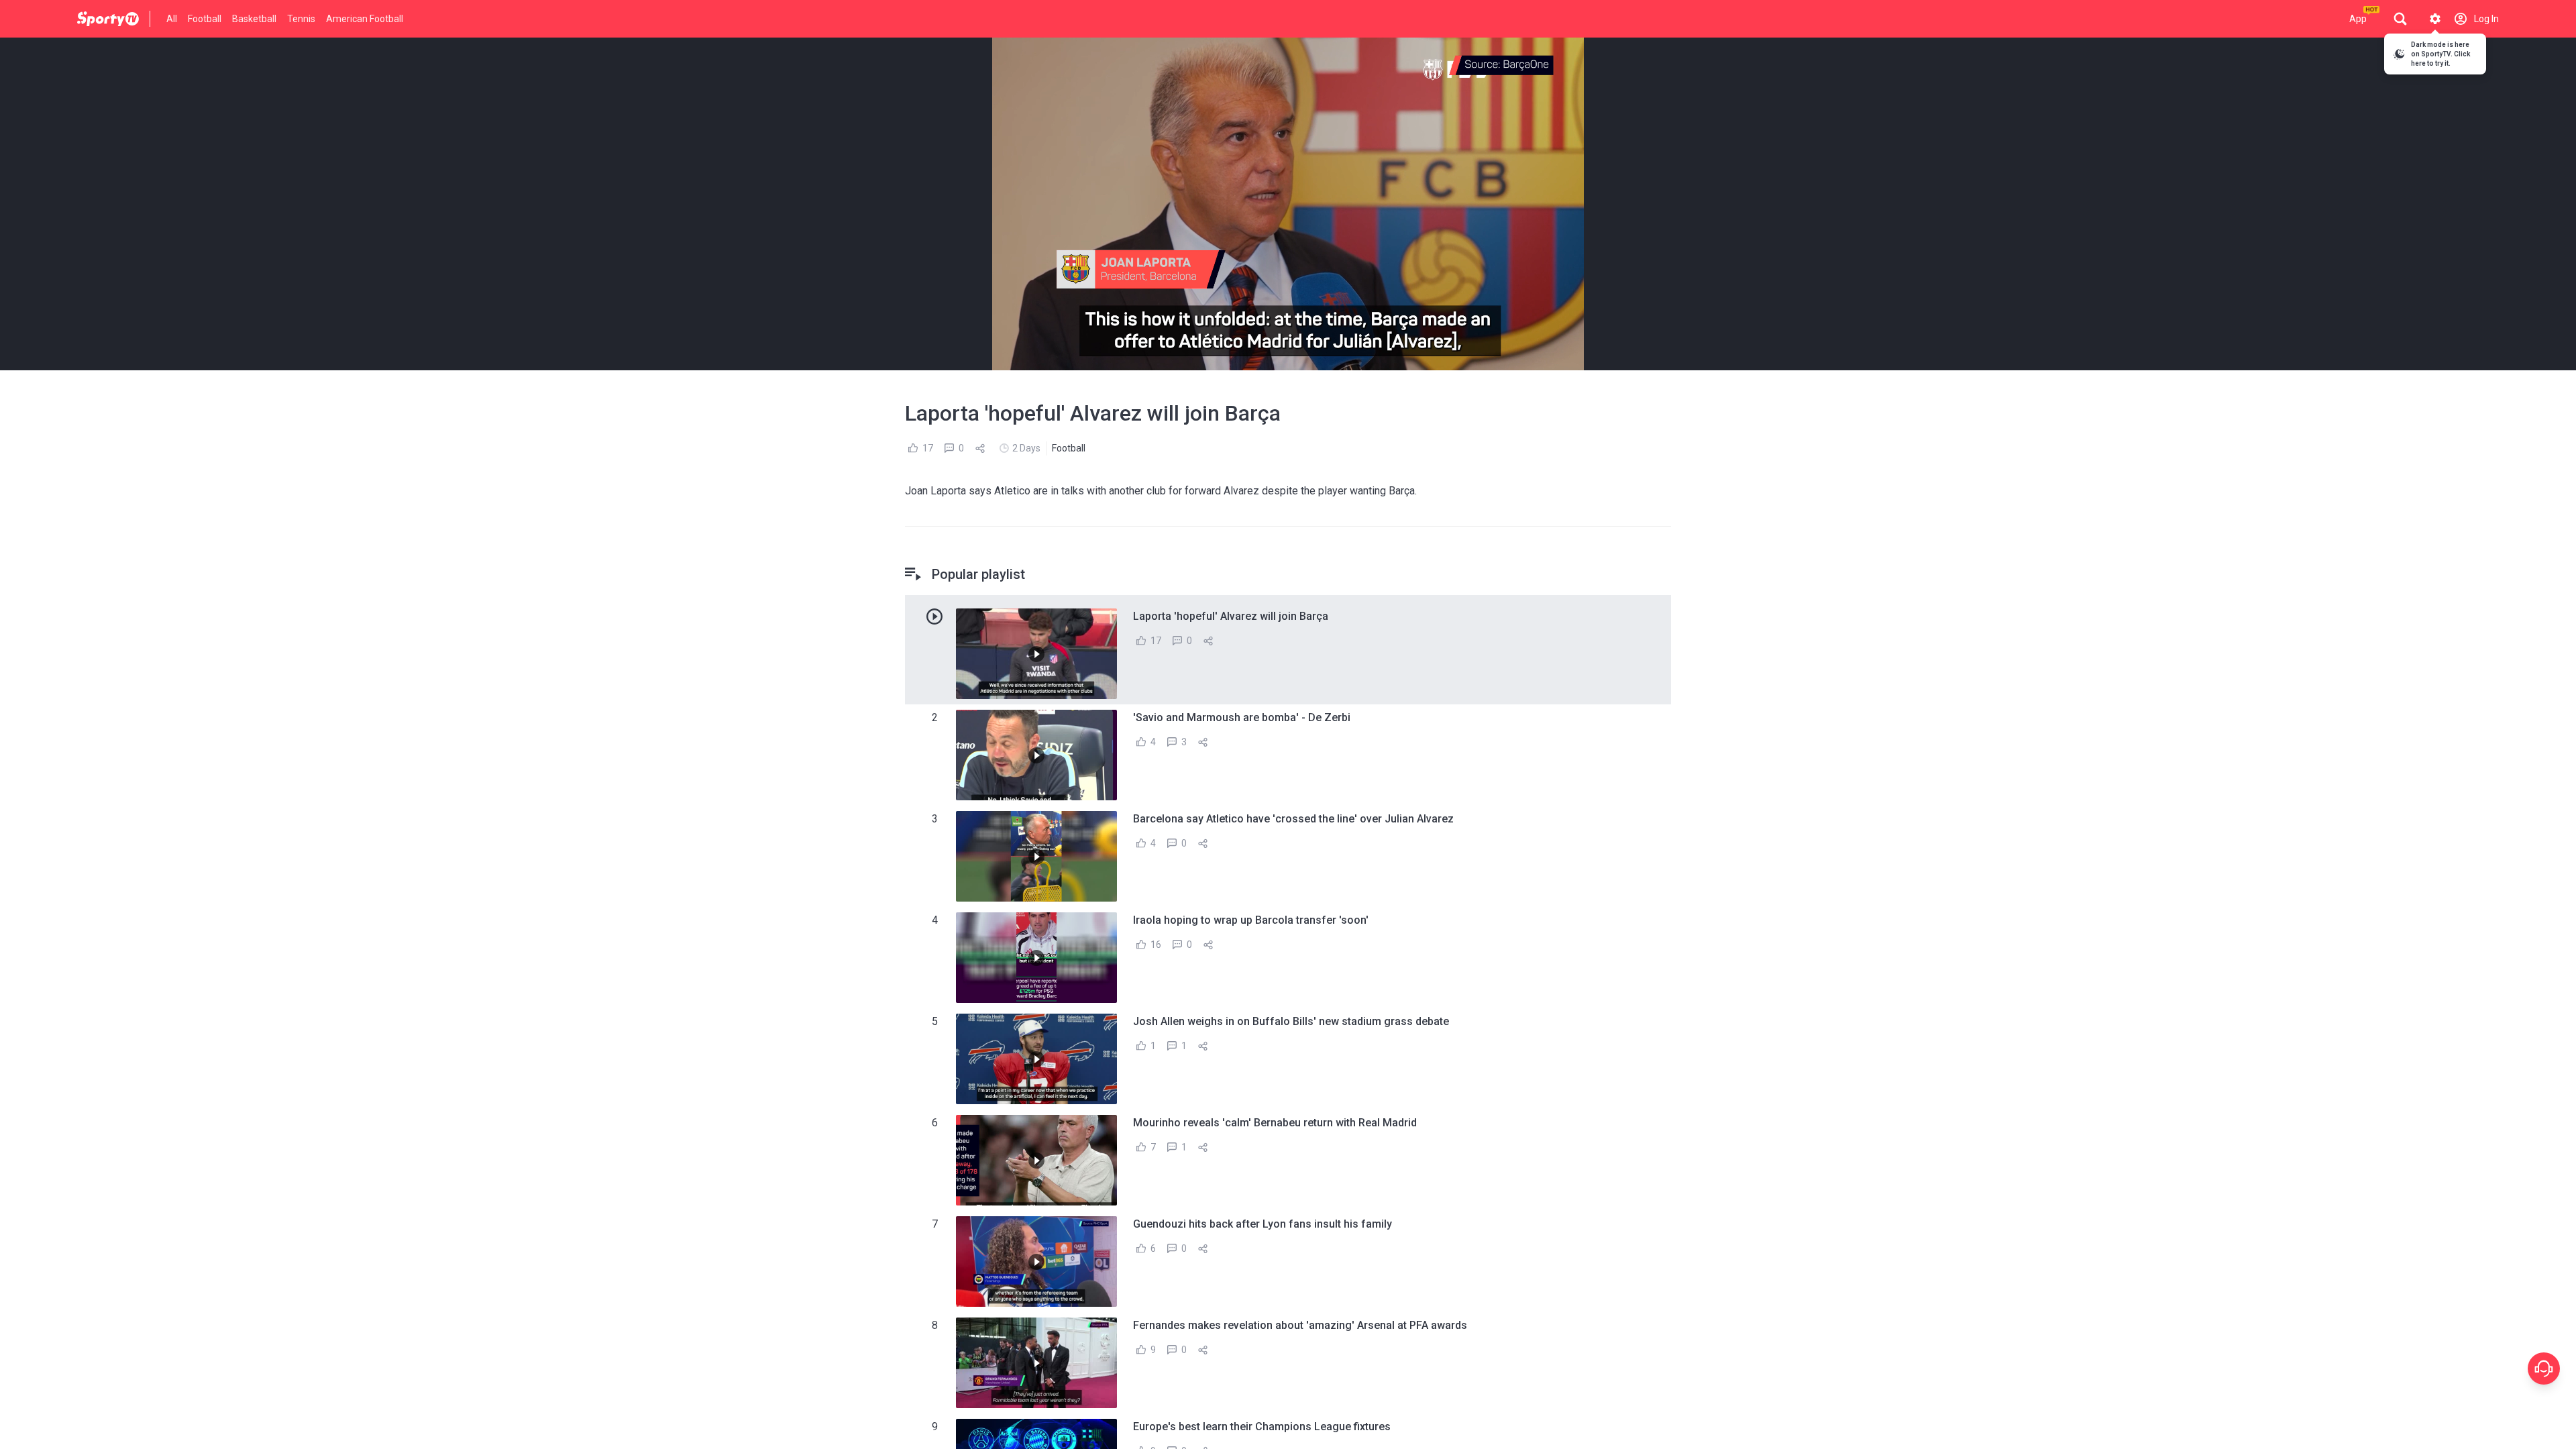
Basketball (254, 19)
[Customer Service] (2544, 1368)
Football (205, 19)
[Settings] (2435, 19)
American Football (365, 19)
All (172, 19)
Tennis (301, 19)
